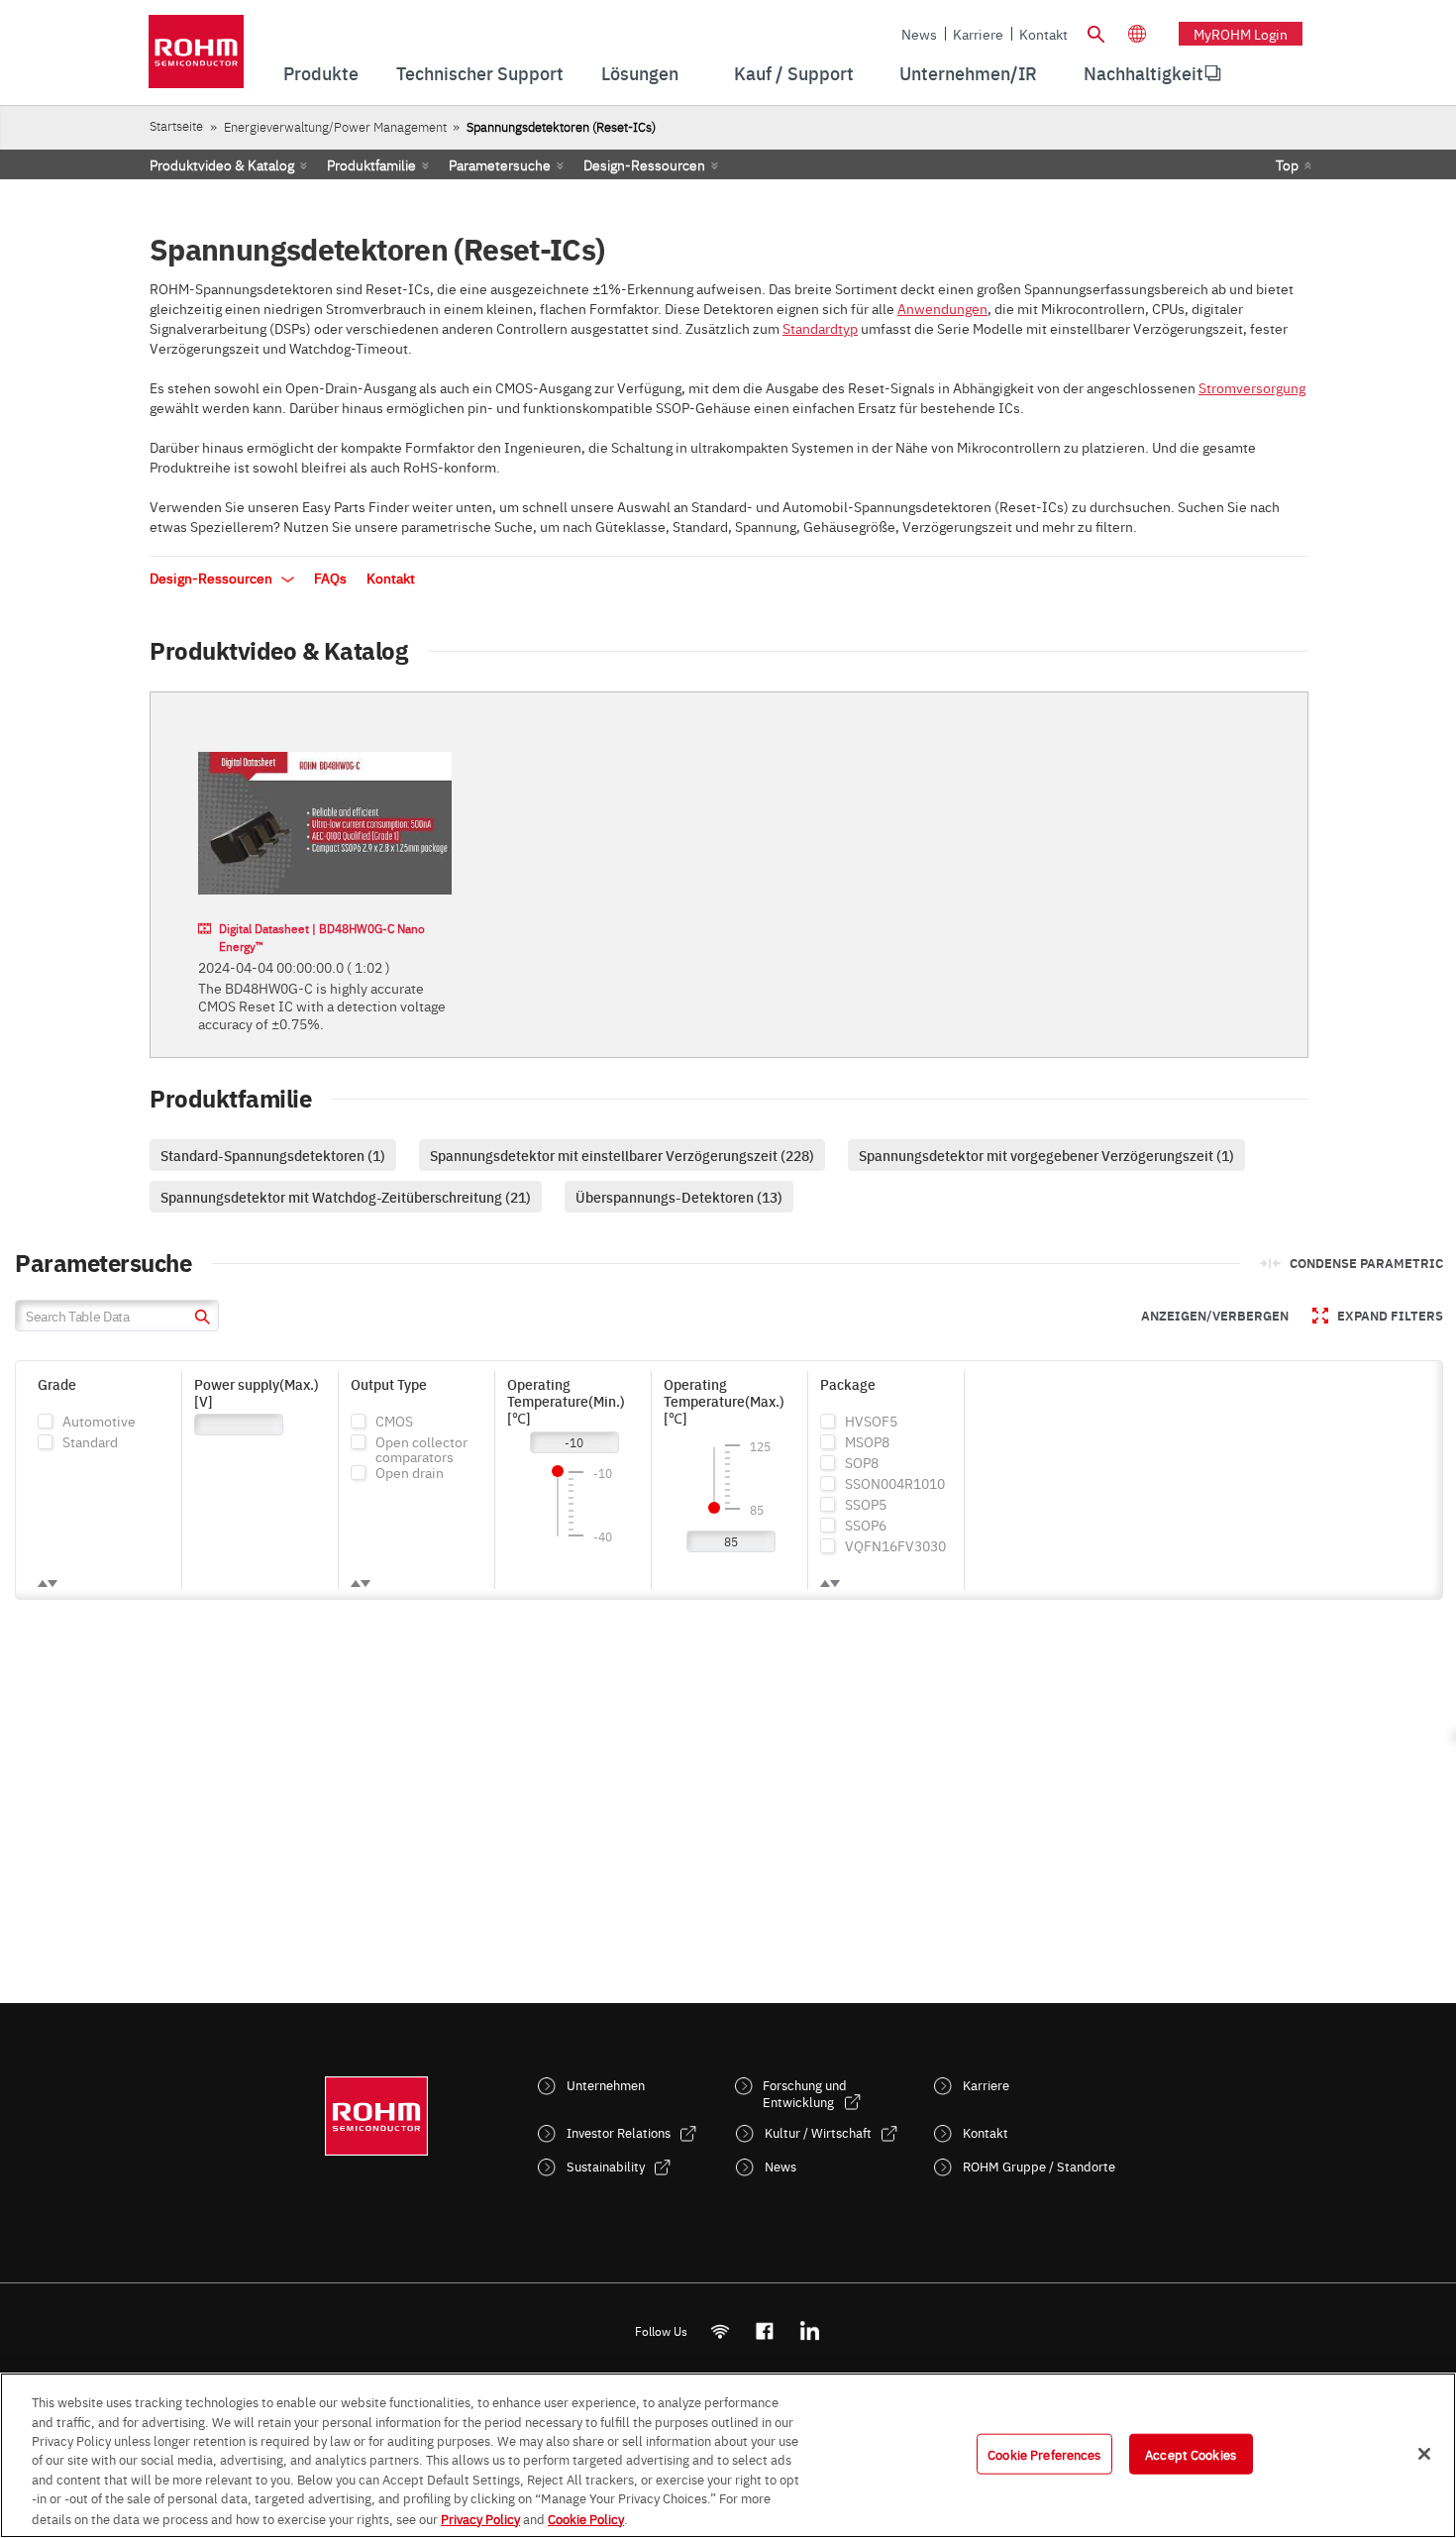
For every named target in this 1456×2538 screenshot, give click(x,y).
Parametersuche (500, 164)
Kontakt (1043, 34)
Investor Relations (619, 2132)
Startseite (176, 125)
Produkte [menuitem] (321, 73)
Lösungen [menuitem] (640, 73)
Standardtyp (820, 328)
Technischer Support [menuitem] (480, 73)
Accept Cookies (1191, 2453)
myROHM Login (1241, 34)
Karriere (978, 34)
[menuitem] (1144, 73)
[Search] (1095, 32)
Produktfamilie (371, 164)
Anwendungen (942, 308)
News (919, 34)
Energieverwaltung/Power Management (335, 126)
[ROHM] (196, 58)
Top (1287, 164)
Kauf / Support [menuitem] (794, 73)
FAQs (330, 578)
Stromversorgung (1252, 387)
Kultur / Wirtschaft (818, 2132)
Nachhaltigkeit (1144, 73)
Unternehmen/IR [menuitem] (968, 73)
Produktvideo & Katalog (222, 164)
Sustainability (606, 2166)
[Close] (1424, 2454)
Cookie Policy (586, 2517)
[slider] (558, 1471)
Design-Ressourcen (644, 164)
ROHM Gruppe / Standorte (1039, 2166)
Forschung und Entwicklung (805, 2093)
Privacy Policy (480, 2517)
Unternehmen (606, 2085)
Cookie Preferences (1044, 2453)
